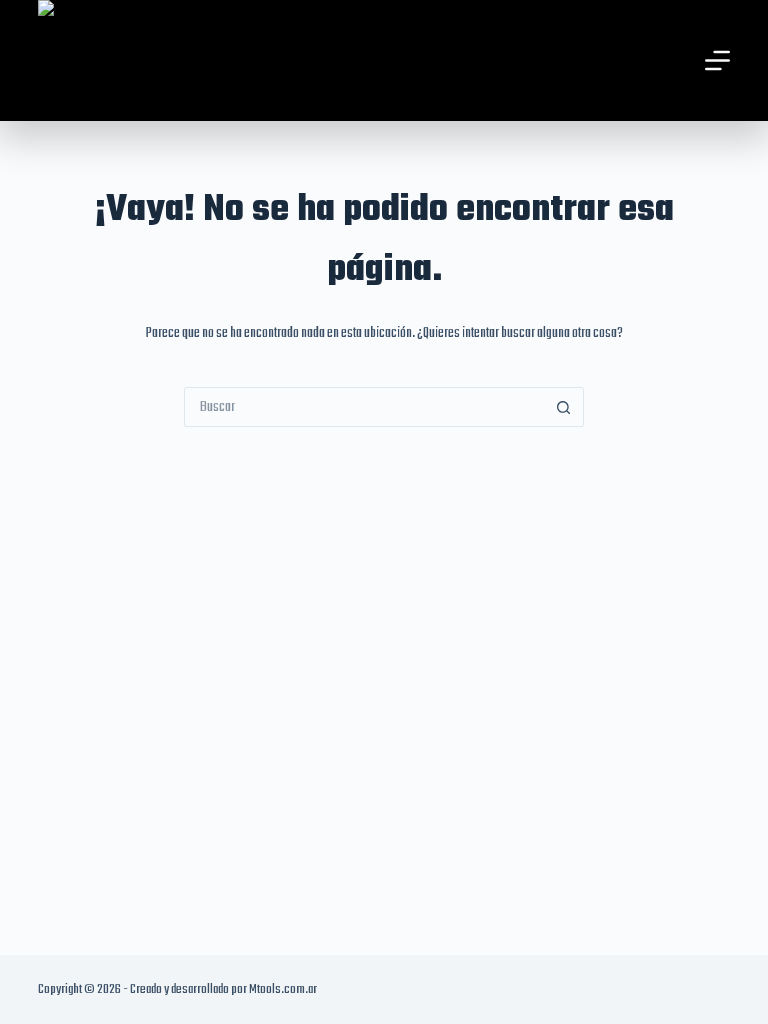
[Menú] (717, 60)
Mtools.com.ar (283, 989)
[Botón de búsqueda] (564, 407)
